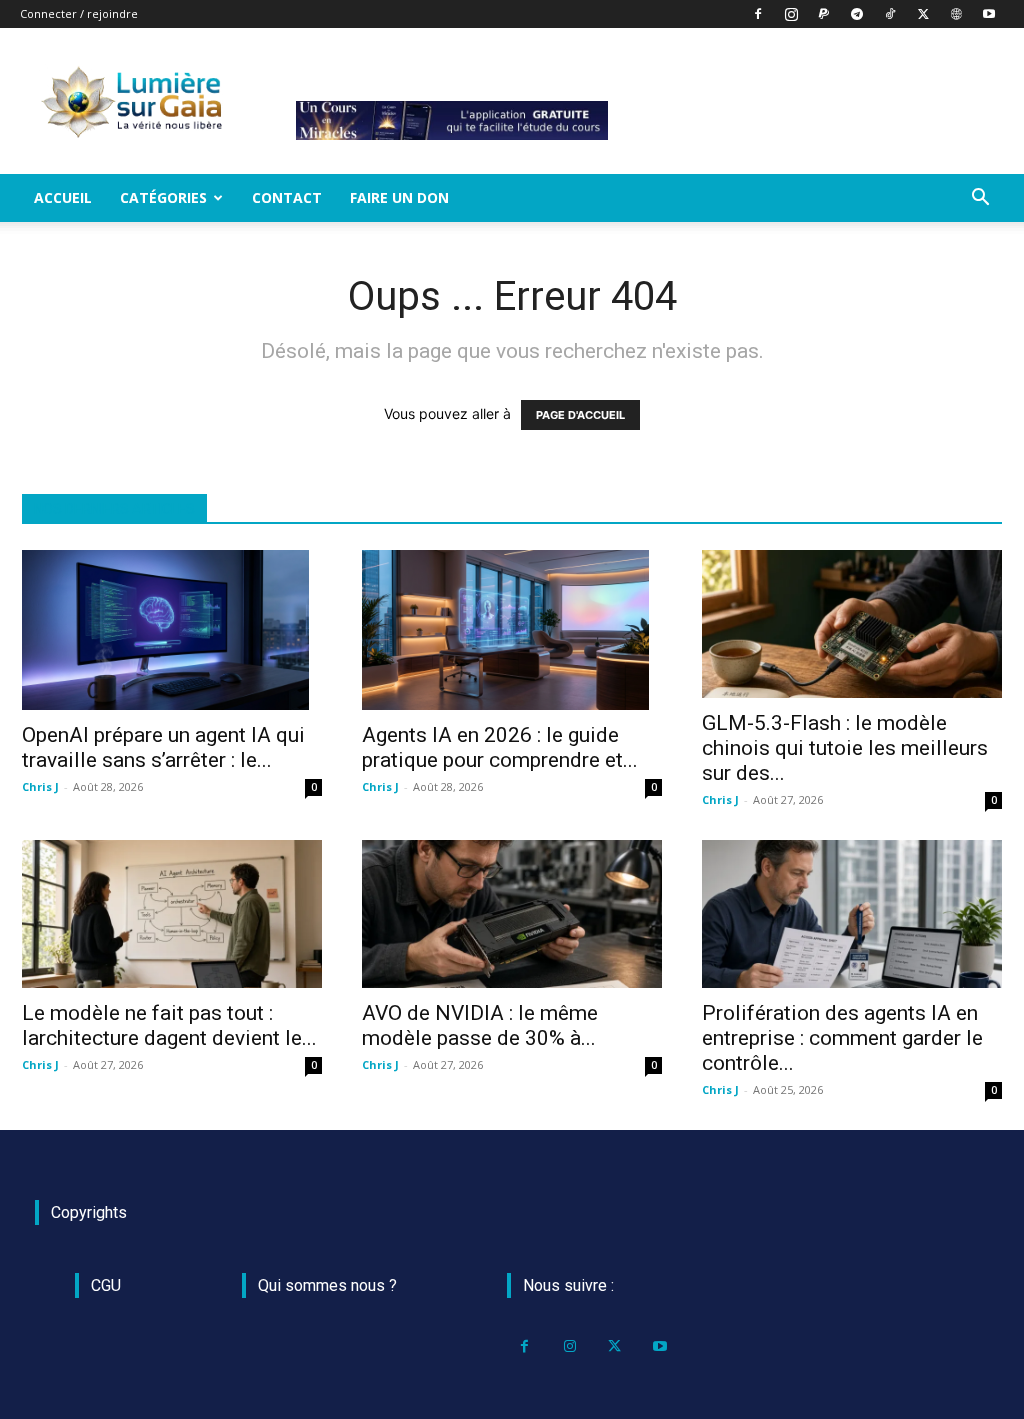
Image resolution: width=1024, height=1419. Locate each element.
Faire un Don (399, 197)
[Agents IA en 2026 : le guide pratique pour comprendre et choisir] (512, 630)
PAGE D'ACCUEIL (580, 415)
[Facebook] (758, 14)
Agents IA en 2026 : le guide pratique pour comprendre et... (500, 747)
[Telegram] (857, 14)
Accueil (63, 197)
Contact (287, 197)
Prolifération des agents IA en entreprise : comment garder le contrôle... (842, 1038)
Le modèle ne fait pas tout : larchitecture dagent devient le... (169, 1025)
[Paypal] (824, 14)
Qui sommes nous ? (327, 1285)
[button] (980, 199)
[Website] (956, 14)
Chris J (40, 786)
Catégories (163, 197)
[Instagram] (791, 14)
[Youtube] (989, 14)
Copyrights (89, 1212)
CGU (106, 1285)
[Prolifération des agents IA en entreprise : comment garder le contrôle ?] (852, 914)
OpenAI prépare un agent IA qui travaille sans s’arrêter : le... (163, 747)
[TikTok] (890, 14)
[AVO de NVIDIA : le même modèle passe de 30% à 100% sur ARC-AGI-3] (512, 914)
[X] (923, 14)
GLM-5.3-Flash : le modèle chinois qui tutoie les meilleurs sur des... (845, 748)
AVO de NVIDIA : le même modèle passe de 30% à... (480, 1025)
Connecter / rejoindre (79, 13)
